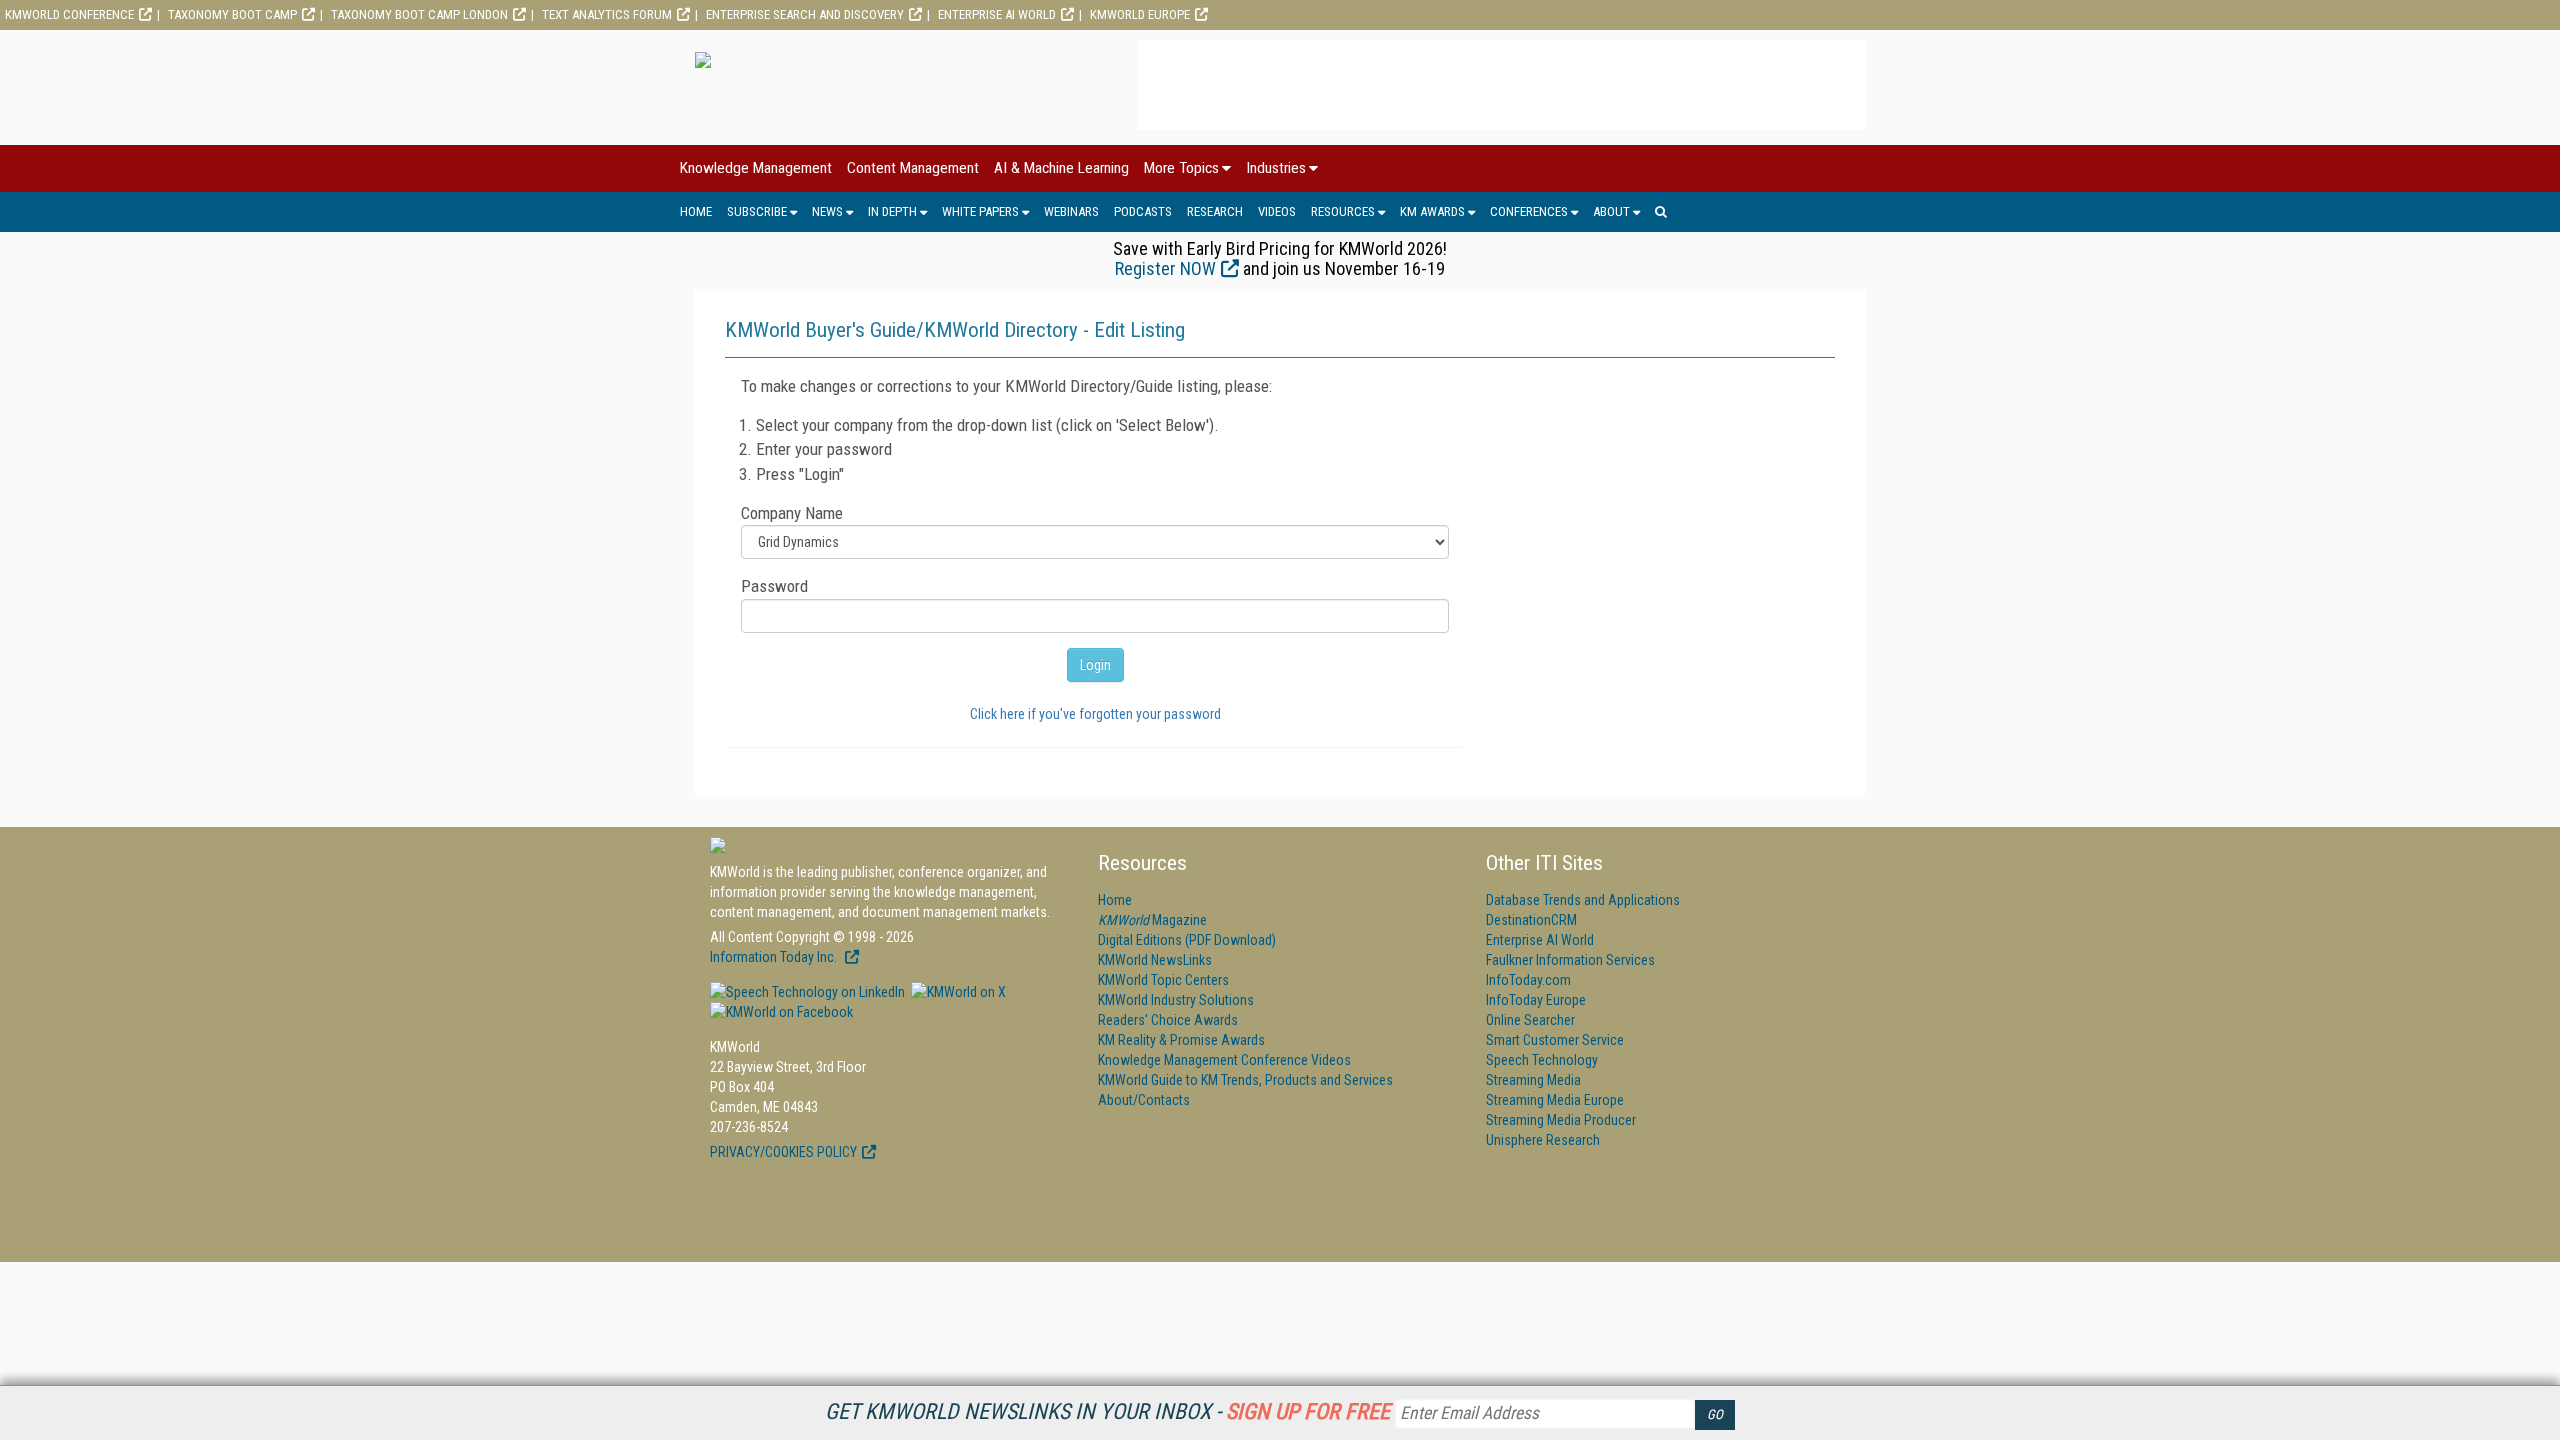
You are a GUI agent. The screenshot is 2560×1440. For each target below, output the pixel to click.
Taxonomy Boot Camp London (419, 14)
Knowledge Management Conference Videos (1224, 1060)
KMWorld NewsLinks (1155, 960)
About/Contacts (1144, 1100)
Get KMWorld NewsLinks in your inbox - (1107, 1411)
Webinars (1071, 211)
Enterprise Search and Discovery (805, 14)
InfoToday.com (1528, 980)
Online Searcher (1530, 1020)
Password (774, 586)
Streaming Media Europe (1555, 1100)
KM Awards (1432, 211)
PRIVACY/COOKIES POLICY (783, 1152)
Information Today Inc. (775, 957)
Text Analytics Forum (607, 14)
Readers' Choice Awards (1168, 1020)
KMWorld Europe (1140, 14)
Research (1215, 211)
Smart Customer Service (1555, 1040)
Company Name (792, 513)
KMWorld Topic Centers (1163, 980)
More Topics (1181, 168)
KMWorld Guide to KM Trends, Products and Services (1245, 1080)
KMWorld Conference (69, 14)
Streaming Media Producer (1561, 1120)
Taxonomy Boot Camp (232, 14)
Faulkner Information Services (1570, 960)
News (827, 211)
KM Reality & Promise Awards (1181, 1040)
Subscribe (757, 211)
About (1611, 211)
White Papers (980, 211)
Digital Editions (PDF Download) (1187, 940)
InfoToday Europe (1536, 1000)
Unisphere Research (1543, 1140)
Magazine (1152, 920)
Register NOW (1165, 268)
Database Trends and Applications (1583, 900)
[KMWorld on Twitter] (957, 992)
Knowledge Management (756, 168)
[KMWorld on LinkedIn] (807, 992)
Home (696, 211)
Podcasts (1143, 211)
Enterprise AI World (997, 14)
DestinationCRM (1531, 920)
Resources (1343, 211)
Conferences (1529, 211)
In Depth (892, 211)
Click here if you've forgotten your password (1095, 714)
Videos (1277, 211)
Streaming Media (1533, 1080)
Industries (1276, 168)
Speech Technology (1542, 1060)
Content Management (913, 168)
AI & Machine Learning (1061, 168)
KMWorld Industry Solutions (1176, 1000)
